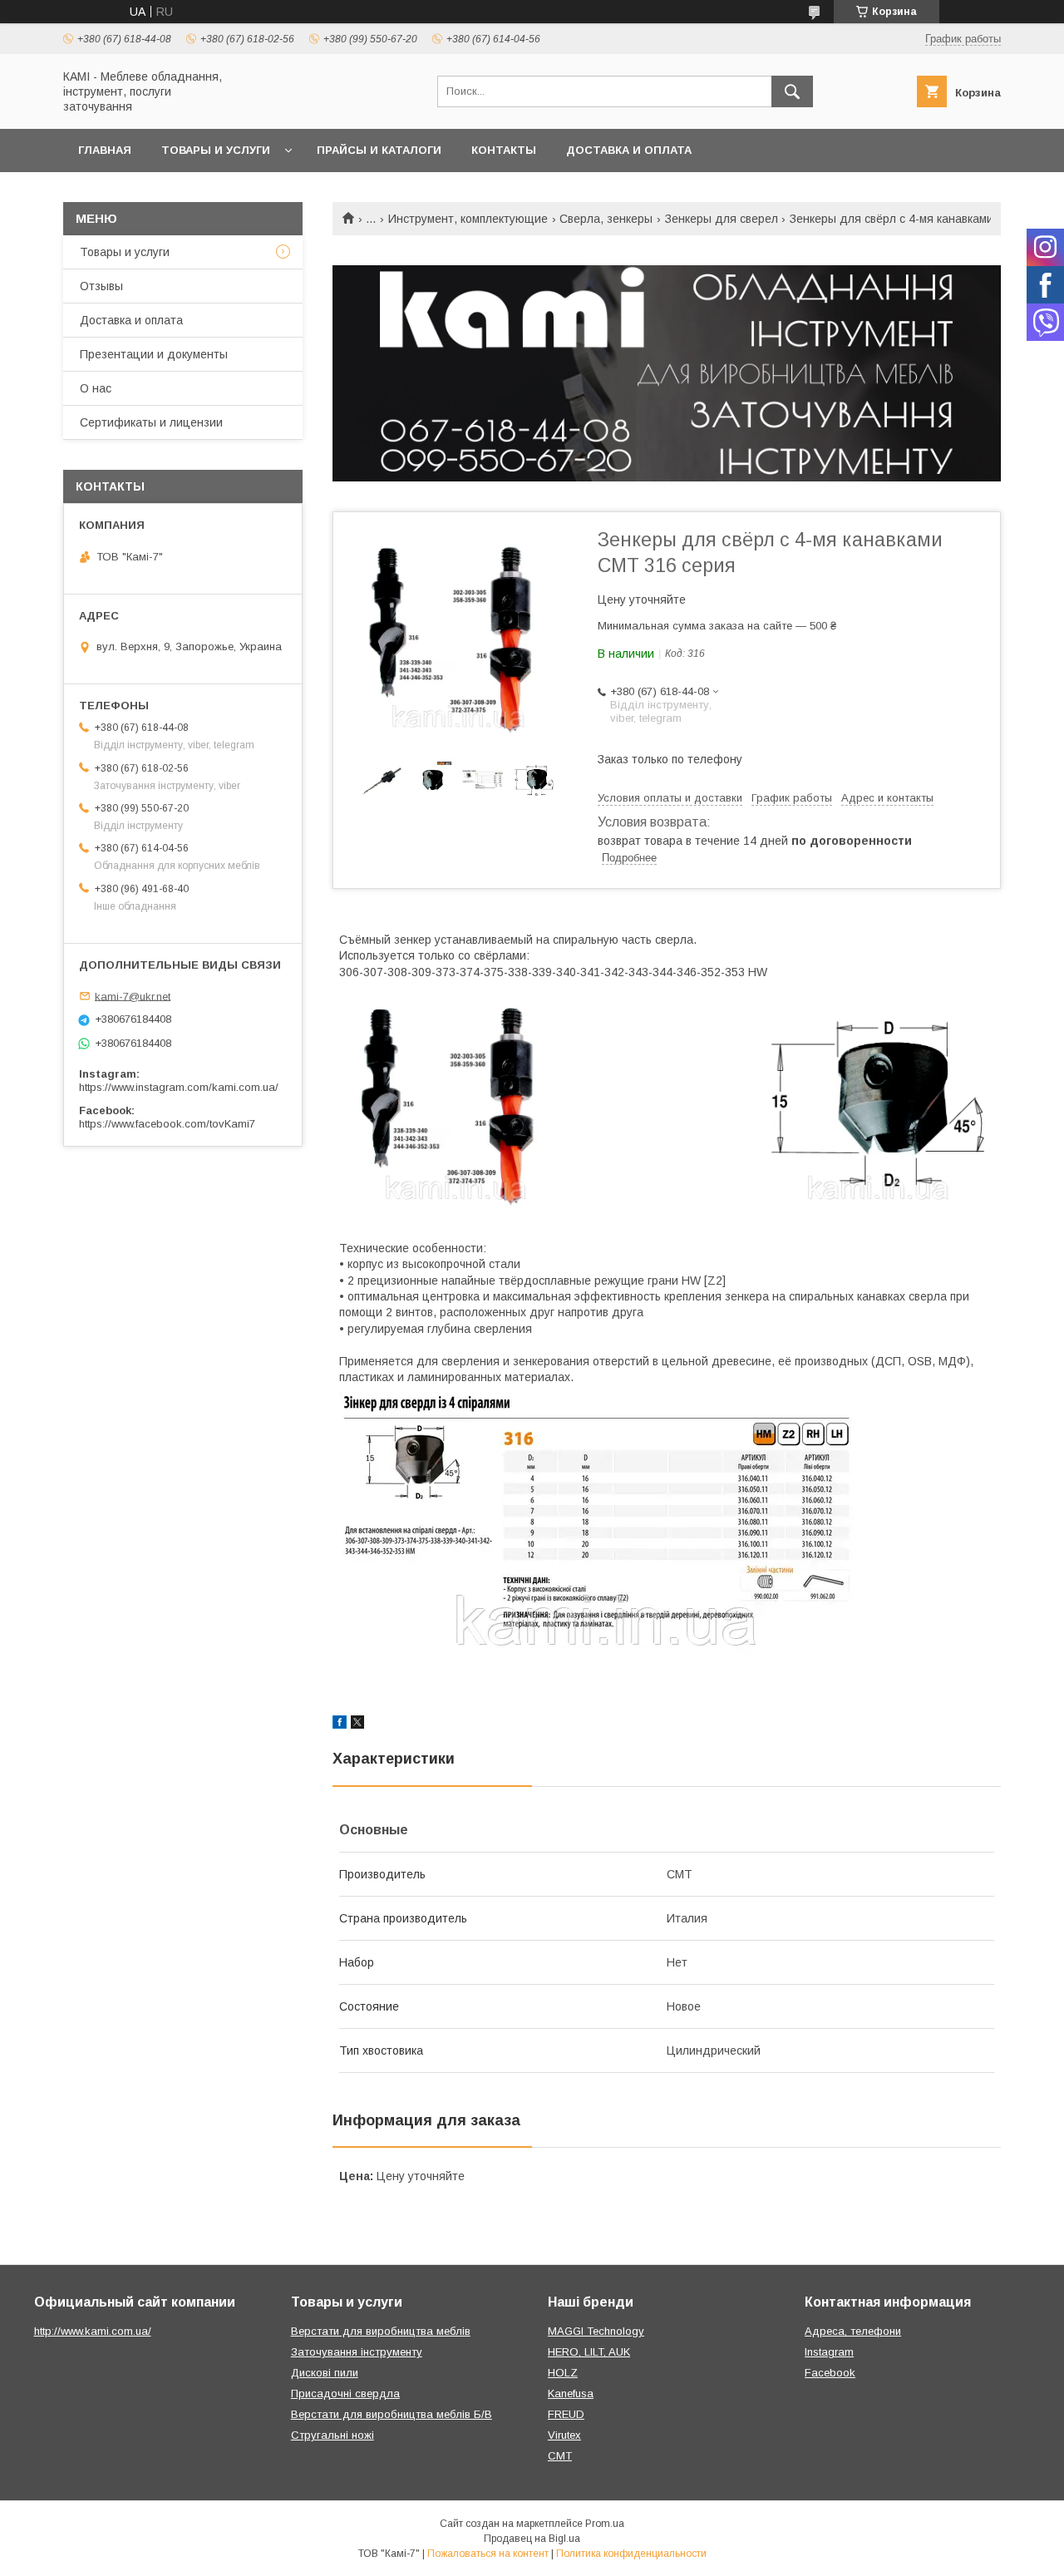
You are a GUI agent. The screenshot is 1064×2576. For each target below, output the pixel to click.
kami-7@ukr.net (133, 996)
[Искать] (792, 91)
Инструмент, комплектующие (468, 219)
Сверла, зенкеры (606, 219)
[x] (357, 1725)
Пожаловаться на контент (488, 2554)
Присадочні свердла (345, 2393)
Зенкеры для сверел (722, 219)
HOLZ (563, 2373)
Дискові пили (325, 2373)
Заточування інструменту (357, 2352)
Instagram (829, 2352)
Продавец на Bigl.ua (532, 2539)
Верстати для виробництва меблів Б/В (392, 2414)
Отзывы (101, 286)
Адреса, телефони (853, 2331)
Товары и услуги (216, 150)
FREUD (566, 2414)
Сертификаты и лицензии (151, 422)
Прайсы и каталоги (379, 150)
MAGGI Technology (596, 2331)
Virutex (564, 2435)
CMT (560, 2456)
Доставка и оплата (629, 150)
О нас (96, 388)
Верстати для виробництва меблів (381, 2331)
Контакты (504, 150)
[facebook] (340, 1725)
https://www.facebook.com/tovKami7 (167, 1124)
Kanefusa (571, 2393)
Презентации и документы (154, 354)
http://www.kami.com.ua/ (93, 2331)
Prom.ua (605, 2524)
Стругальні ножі (332, 2435)
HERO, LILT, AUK (589, 2352)
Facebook (830, 2373)
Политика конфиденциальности (631, 2554)
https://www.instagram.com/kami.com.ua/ (179, 1087)
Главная (105, 150)
